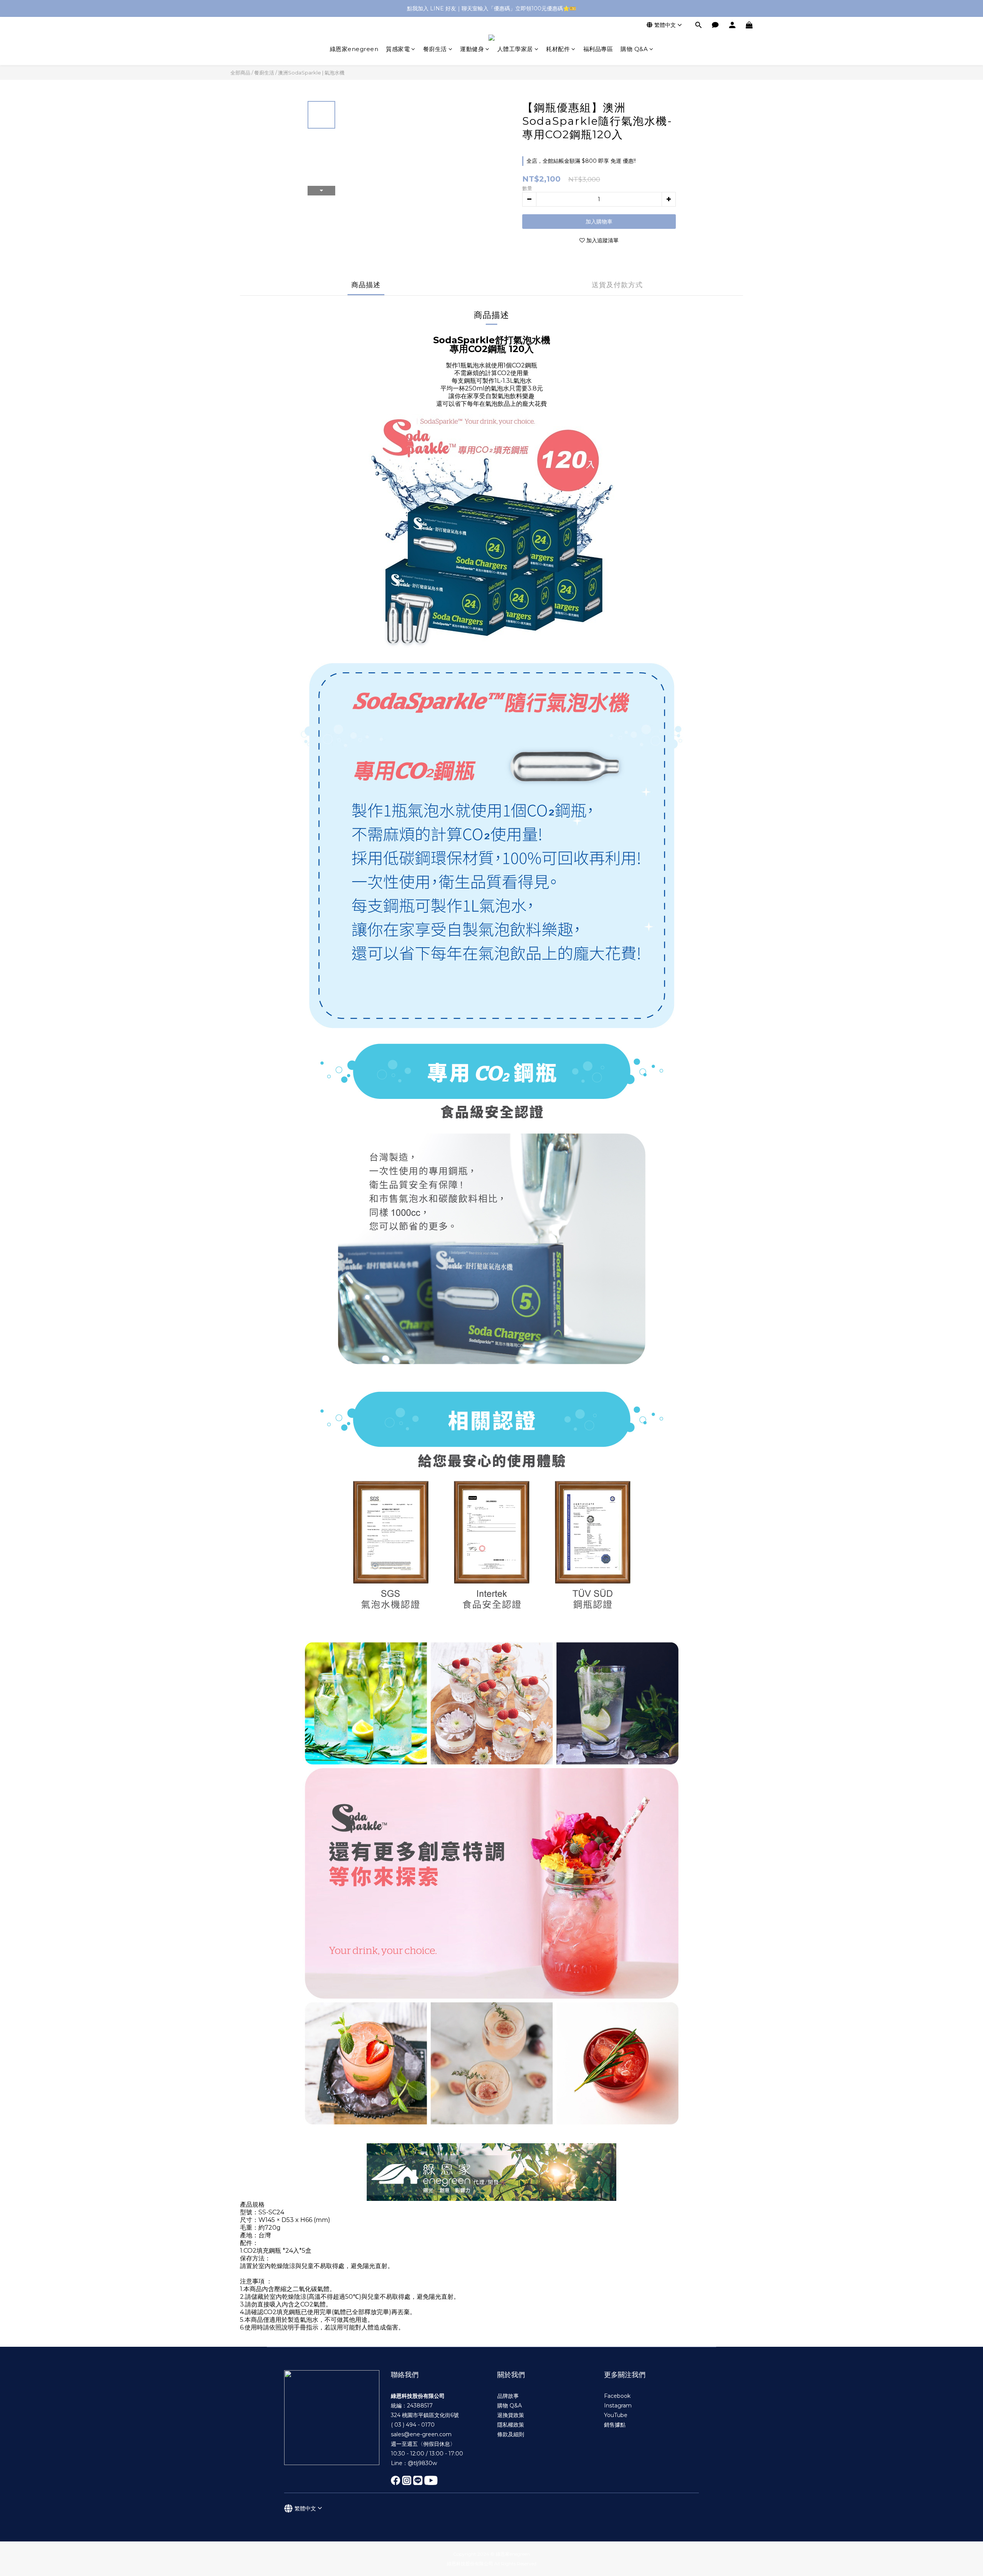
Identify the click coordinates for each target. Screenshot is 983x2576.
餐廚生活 (435, 49)
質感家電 (398, 49)
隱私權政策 (511, 2425)
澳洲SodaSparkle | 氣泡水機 (311, 73)
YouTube (616, 2415)
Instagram (618, 2406)
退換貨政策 (511, 2415)
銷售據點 (615, 2425)
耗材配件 (558, 49)
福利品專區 (598, 49)
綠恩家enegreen (354, 49)
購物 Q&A (634, 49)
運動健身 (472, 49)
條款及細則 (511, 2434)
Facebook (617, 2396)
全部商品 (240, 73)
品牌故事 (508, 2396)
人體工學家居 (515, 49)
